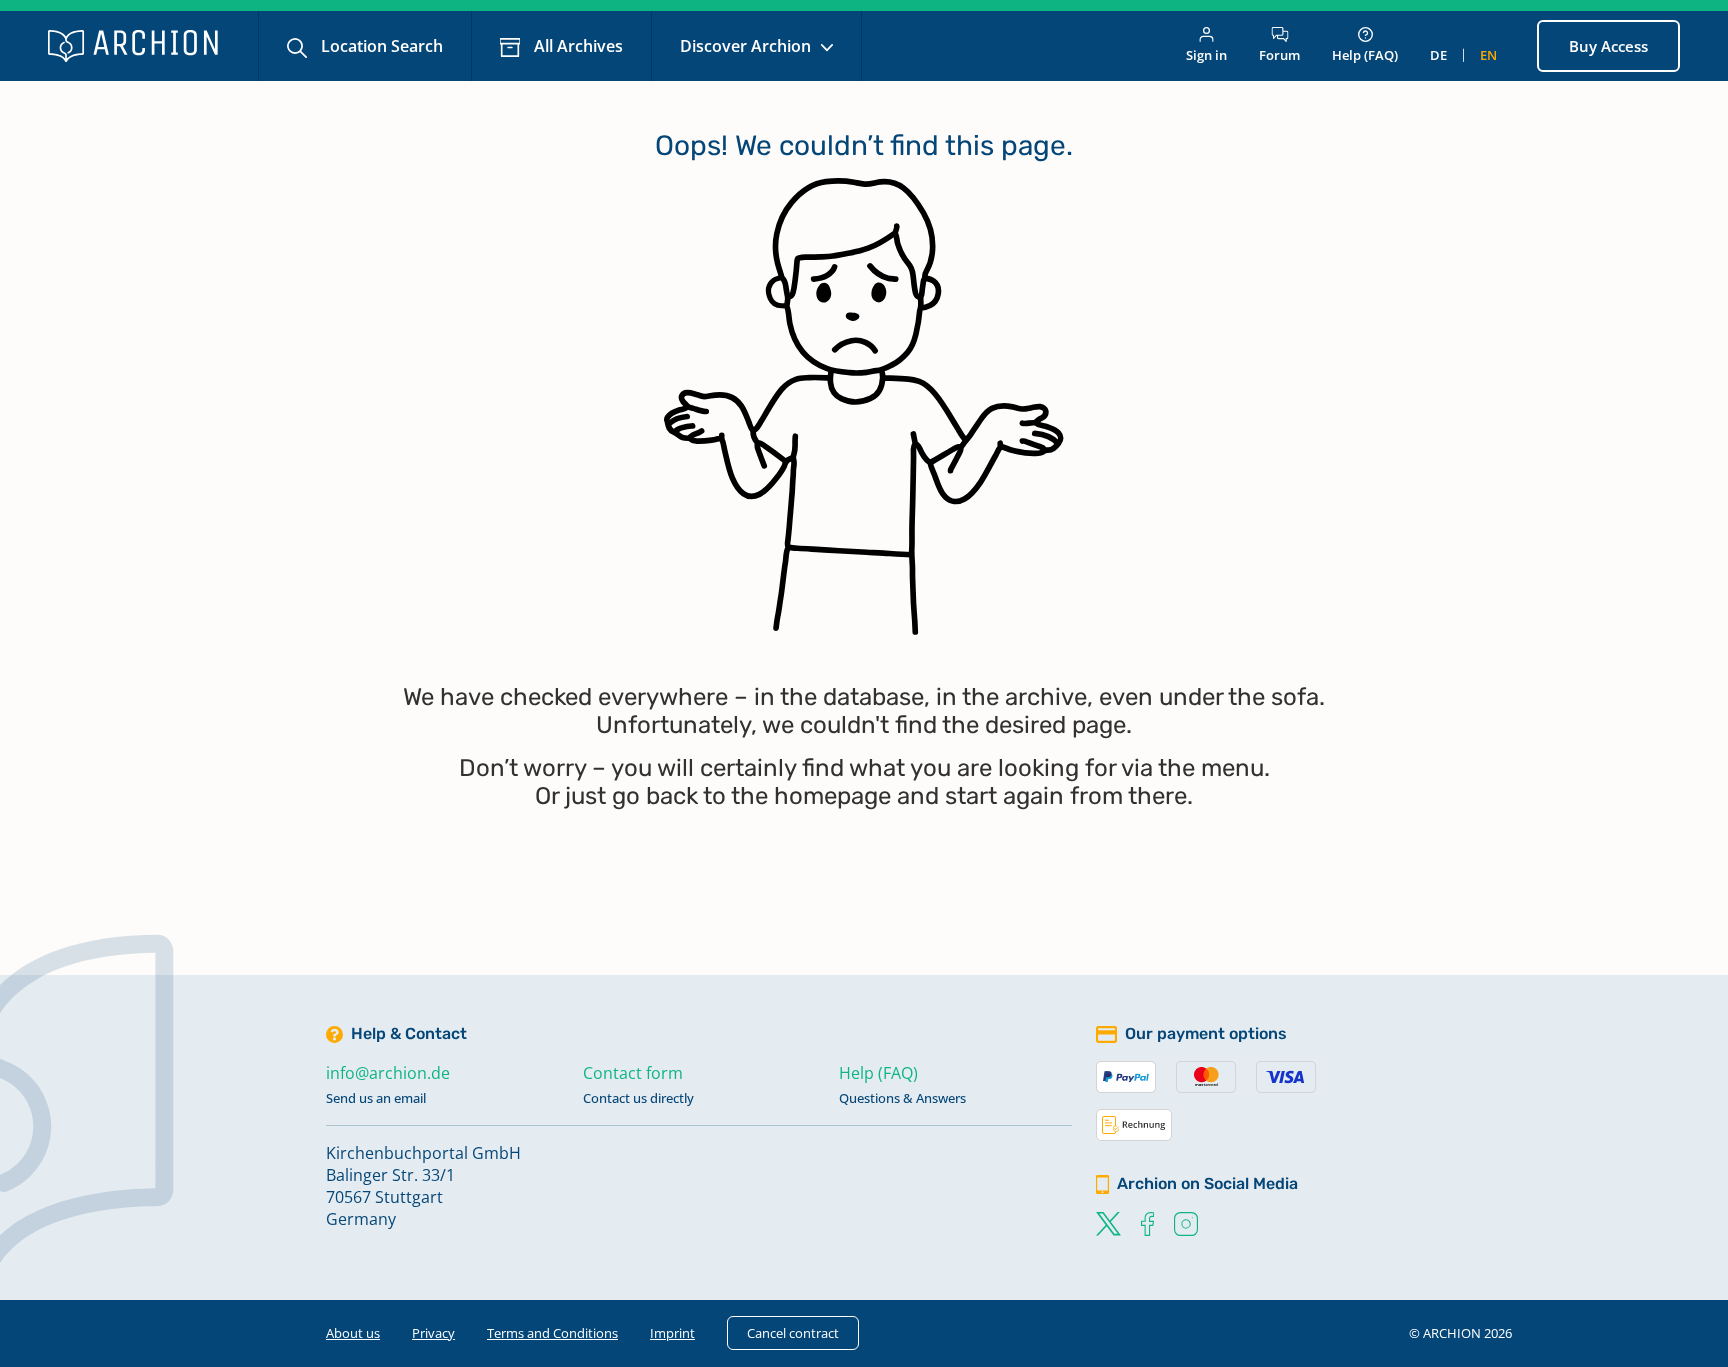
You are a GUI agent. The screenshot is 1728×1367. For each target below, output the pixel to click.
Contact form (633, 1073)
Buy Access (1608, 46)
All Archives (576, 46)
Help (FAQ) (1365, 55)
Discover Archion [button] (747, 46)
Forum (1279, 55)
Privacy (433, 1333)
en (1488, 55)
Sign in (1206, 55)
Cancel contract (793, 1333)
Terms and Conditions (552, 1333)
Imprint (672, 1333)
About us (353, 1333)
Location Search (380, 46)
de (1438, 55)
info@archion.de (388, 1073)
